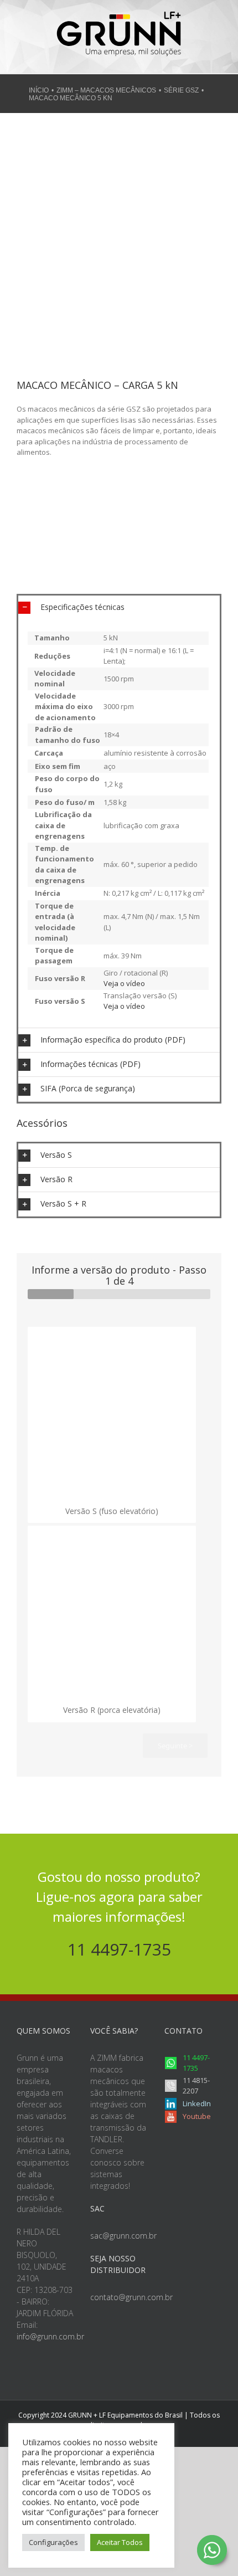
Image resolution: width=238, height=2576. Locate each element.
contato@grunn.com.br (131, 2297)
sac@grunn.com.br (123, 2236)
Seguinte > (175, 1746)
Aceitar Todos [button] (120, 2542)
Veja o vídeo (124, 983)
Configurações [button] (53, 2542)
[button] (119, 607)
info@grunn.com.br (50, 2336)
